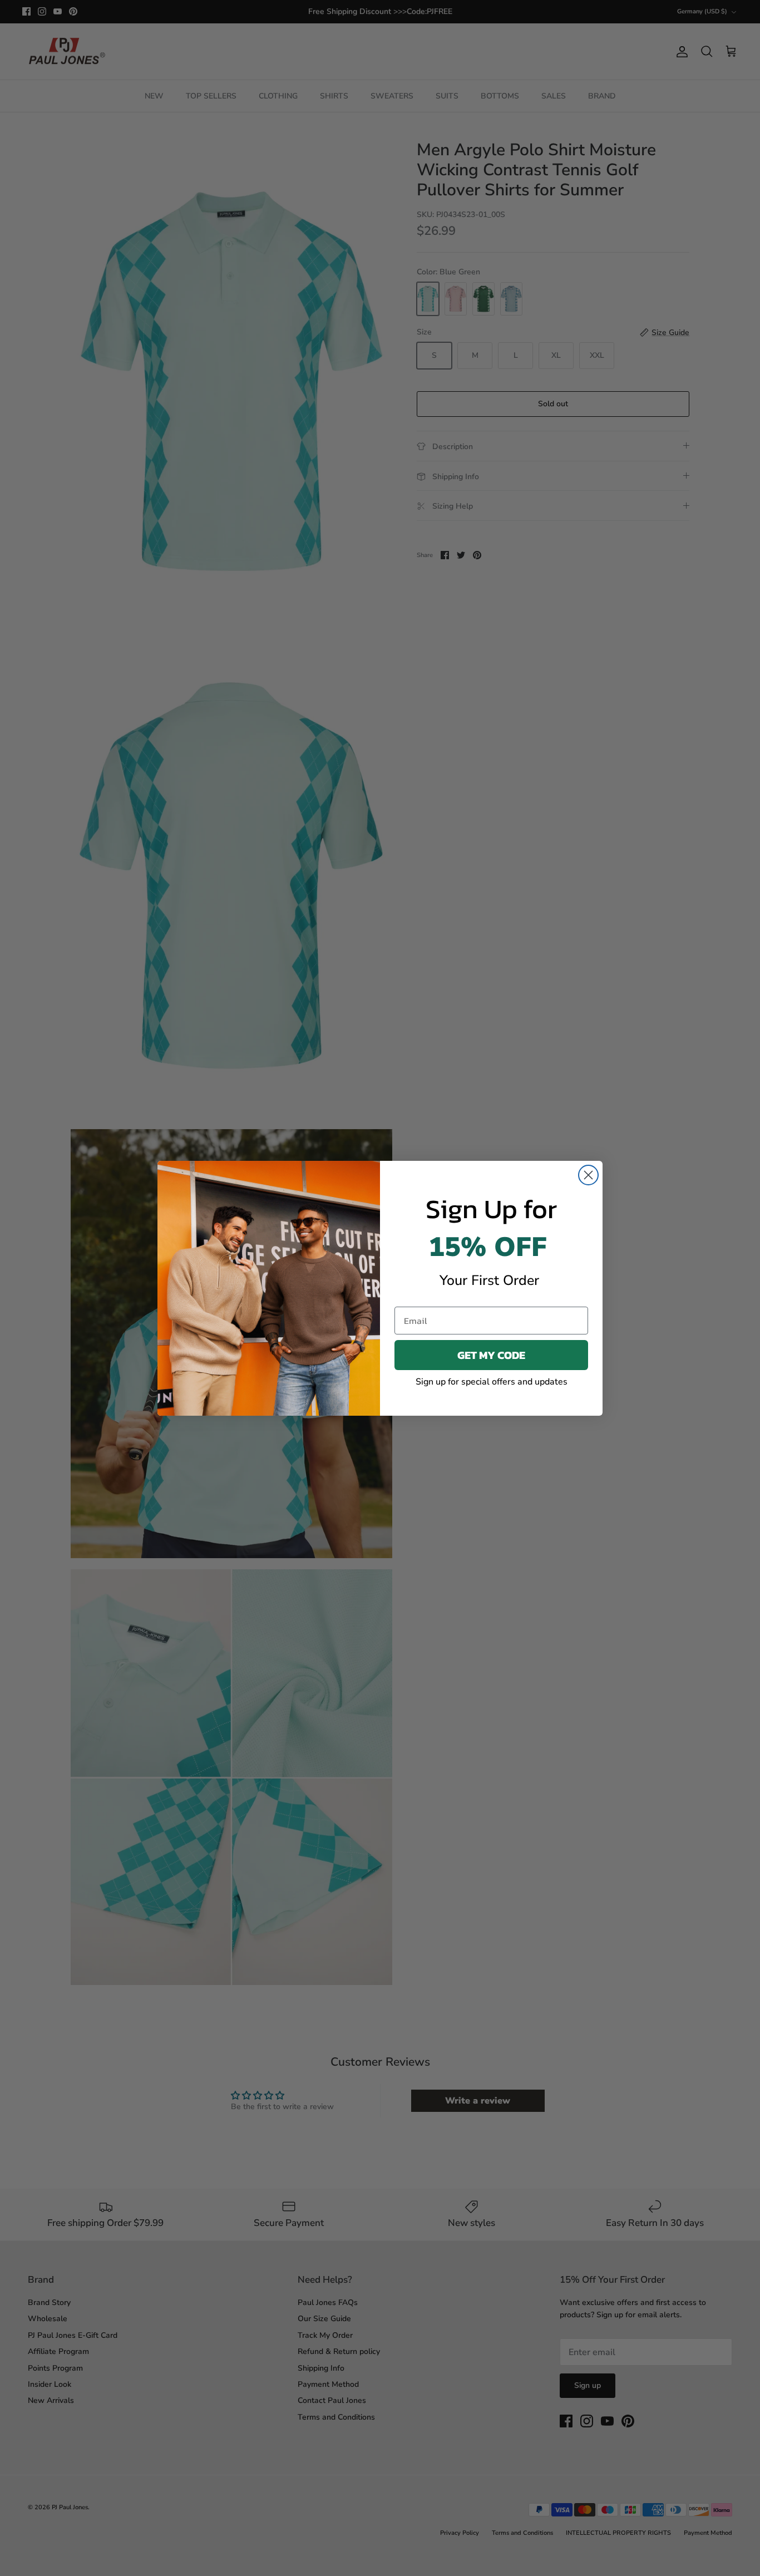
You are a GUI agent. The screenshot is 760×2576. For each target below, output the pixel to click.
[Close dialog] (588, 1175)
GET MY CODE (491, 1355)
